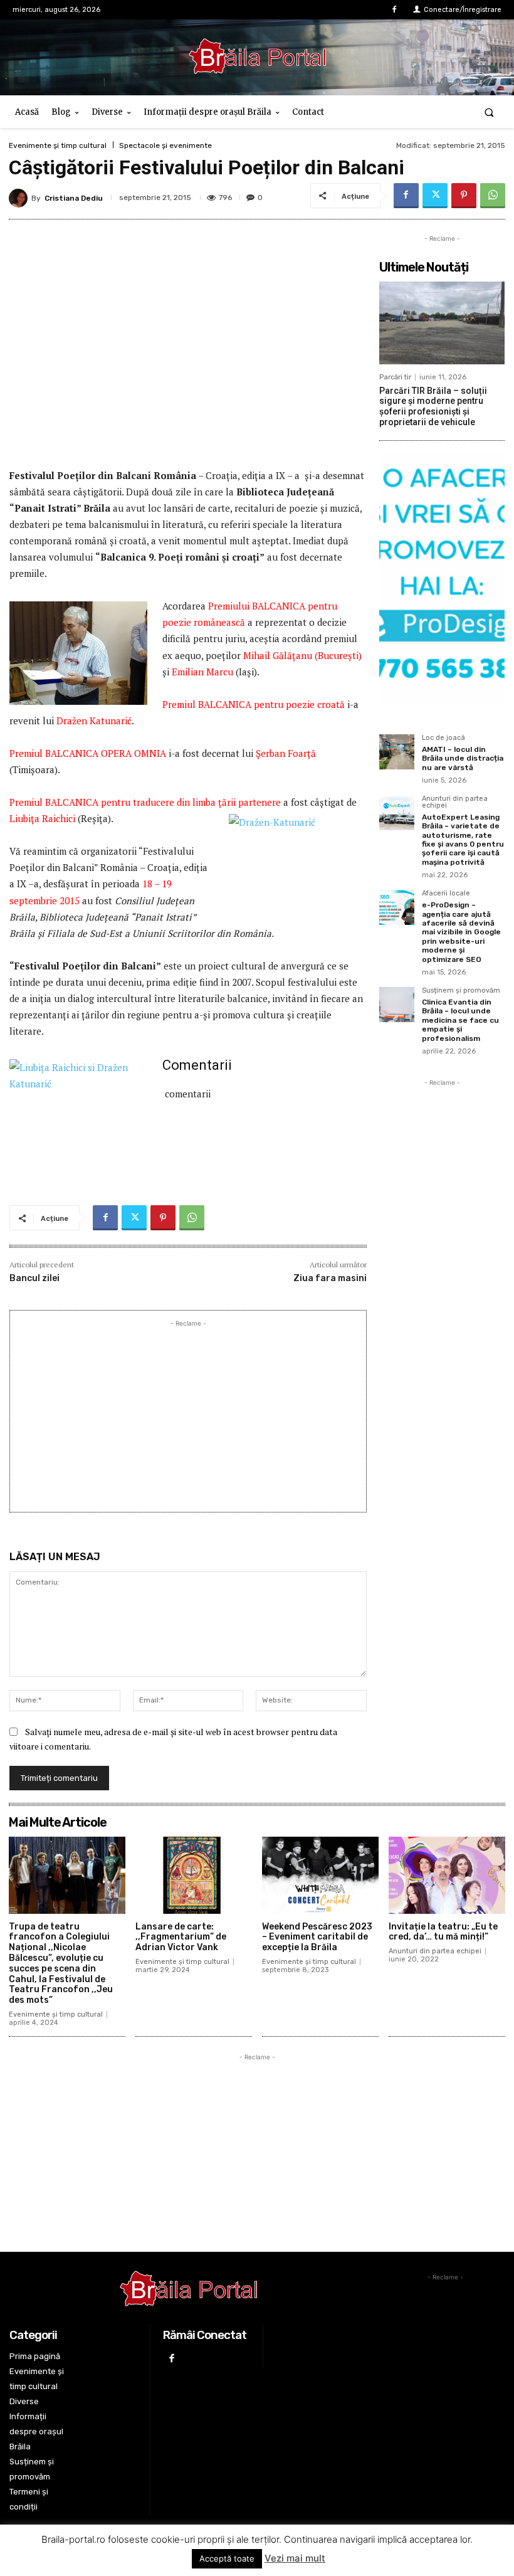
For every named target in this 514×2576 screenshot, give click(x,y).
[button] (489, 112)
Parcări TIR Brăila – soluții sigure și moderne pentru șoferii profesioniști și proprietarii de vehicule (433, 406)
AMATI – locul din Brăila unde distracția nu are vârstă (463, 758)
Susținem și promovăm (461, 991)
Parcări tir (395, 377)
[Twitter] (435, 196)
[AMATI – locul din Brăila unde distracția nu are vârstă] (397, 752)
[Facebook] (395, 10)
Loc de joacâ (443, 738)
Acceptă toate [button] (227, 2558)
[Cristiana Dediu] (20, 198)
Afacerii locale (446, 894)
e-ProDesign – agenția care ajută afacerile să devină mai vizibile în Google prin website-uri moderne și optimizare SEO (461, 932)
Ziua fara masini (330, 1278)
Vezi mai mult (295, 2558)
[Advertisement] (188, 1418)
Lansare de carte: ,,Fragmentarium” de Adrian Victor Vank (181, 1937)
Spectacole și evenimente (165, 145)
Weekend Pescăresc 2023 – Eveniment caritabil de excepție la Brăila (317, 1937)
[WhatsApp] (493, 196)
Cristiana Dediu (74, 198)
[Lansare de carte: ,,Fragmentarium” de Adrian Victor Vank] (194, 1875)
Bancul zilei (34, 1278)
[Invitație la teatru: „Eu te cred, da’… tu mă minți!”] (447, 1875)
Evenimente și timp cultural (58, 145)
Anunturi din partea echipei (455, 802)
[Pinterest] (464, 196)
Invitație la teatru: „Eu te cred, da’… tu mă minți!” (443, 1932)
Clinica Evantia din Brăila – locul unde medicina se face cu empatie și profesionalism (460, 1020)
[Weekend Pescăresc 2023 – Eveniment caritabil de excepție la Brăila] (320, 1875)
